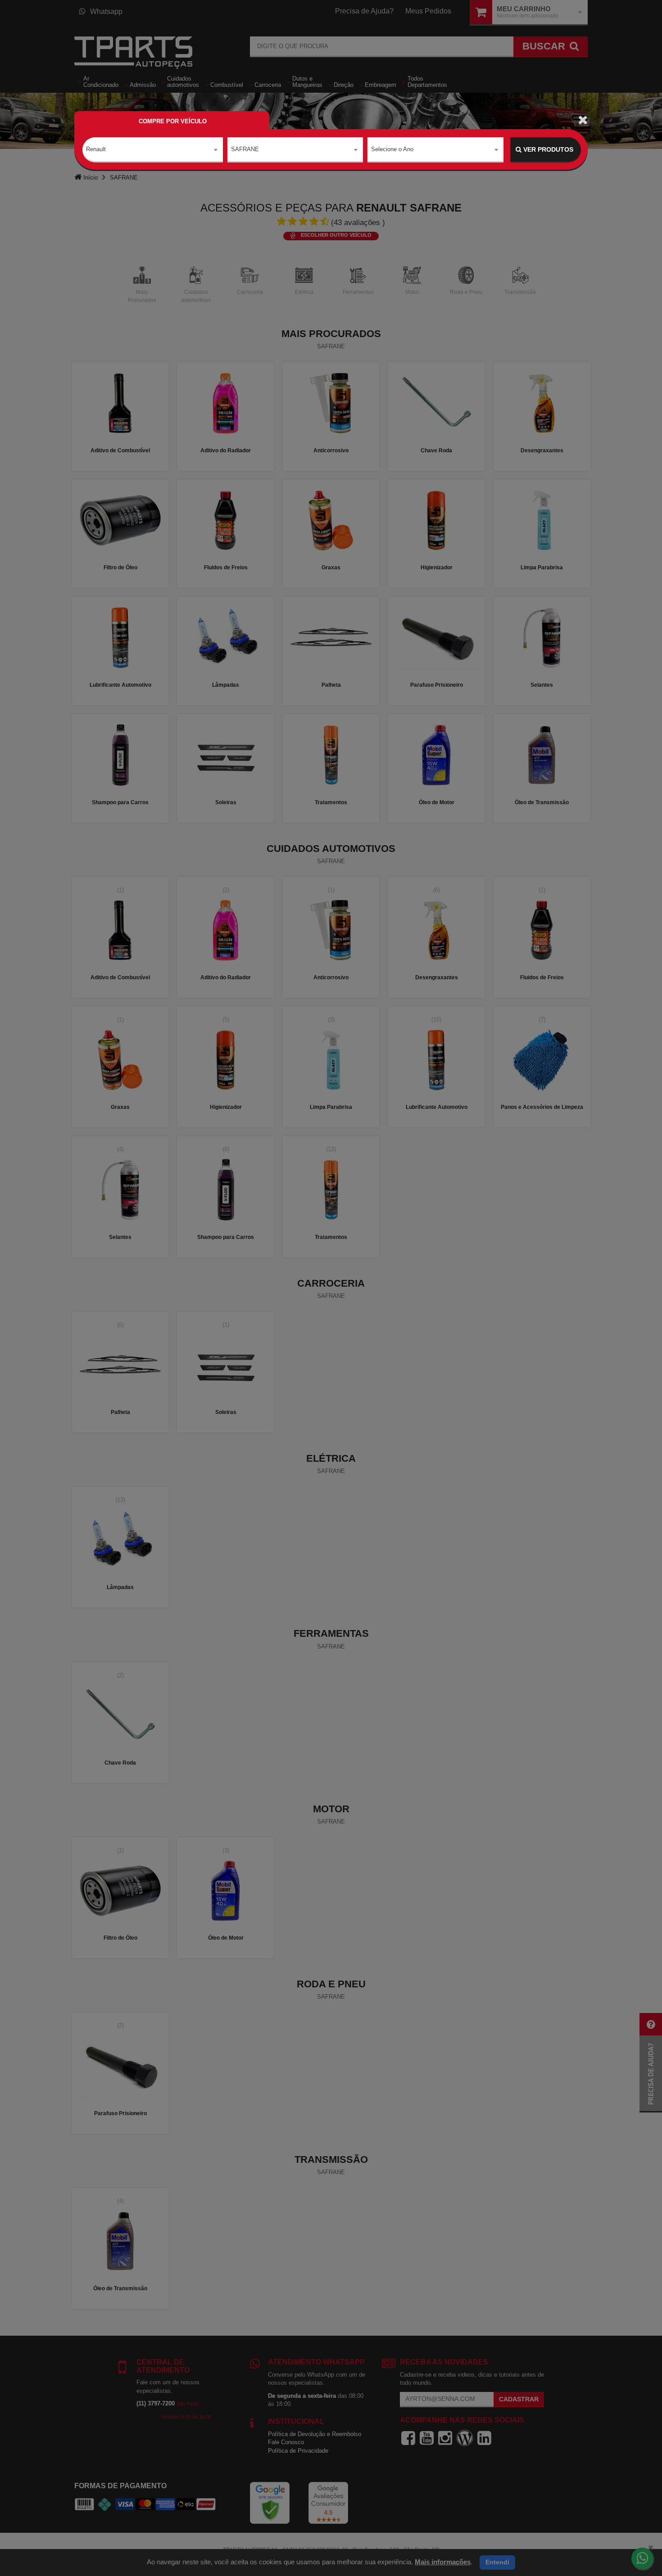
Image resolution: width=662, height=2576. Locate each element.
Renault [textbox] (96, 149)
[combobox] (153, 150)
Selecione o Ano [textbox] (392, 149)
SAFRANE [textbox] (245, 149)
